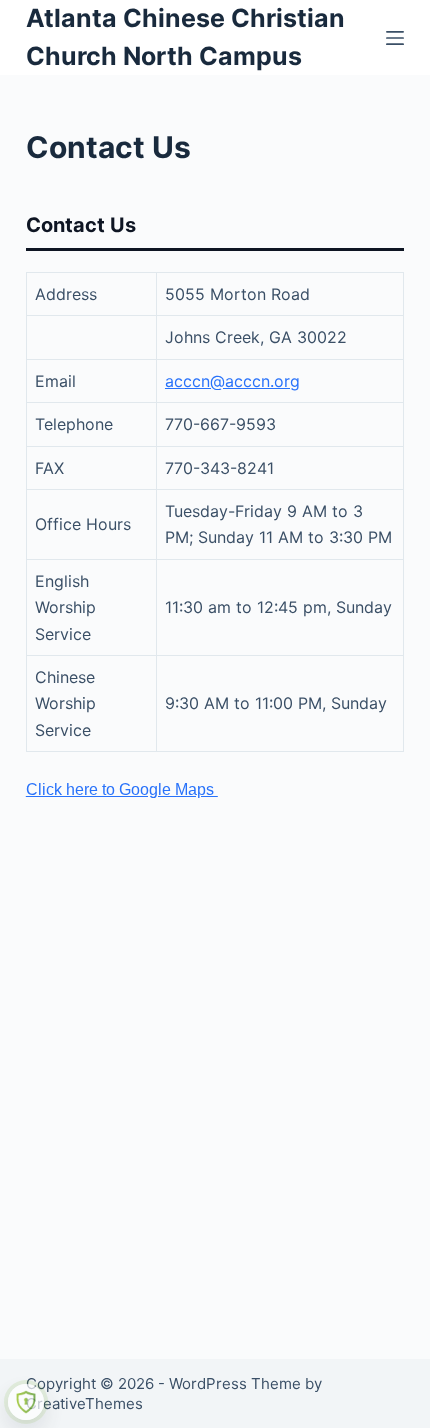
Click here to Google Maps (122, 789)
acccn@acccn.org (232, 381)
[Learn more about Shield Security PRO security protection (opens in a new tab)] (26, 1402)
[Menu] (395, 38)
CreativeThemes (84, 1403)
